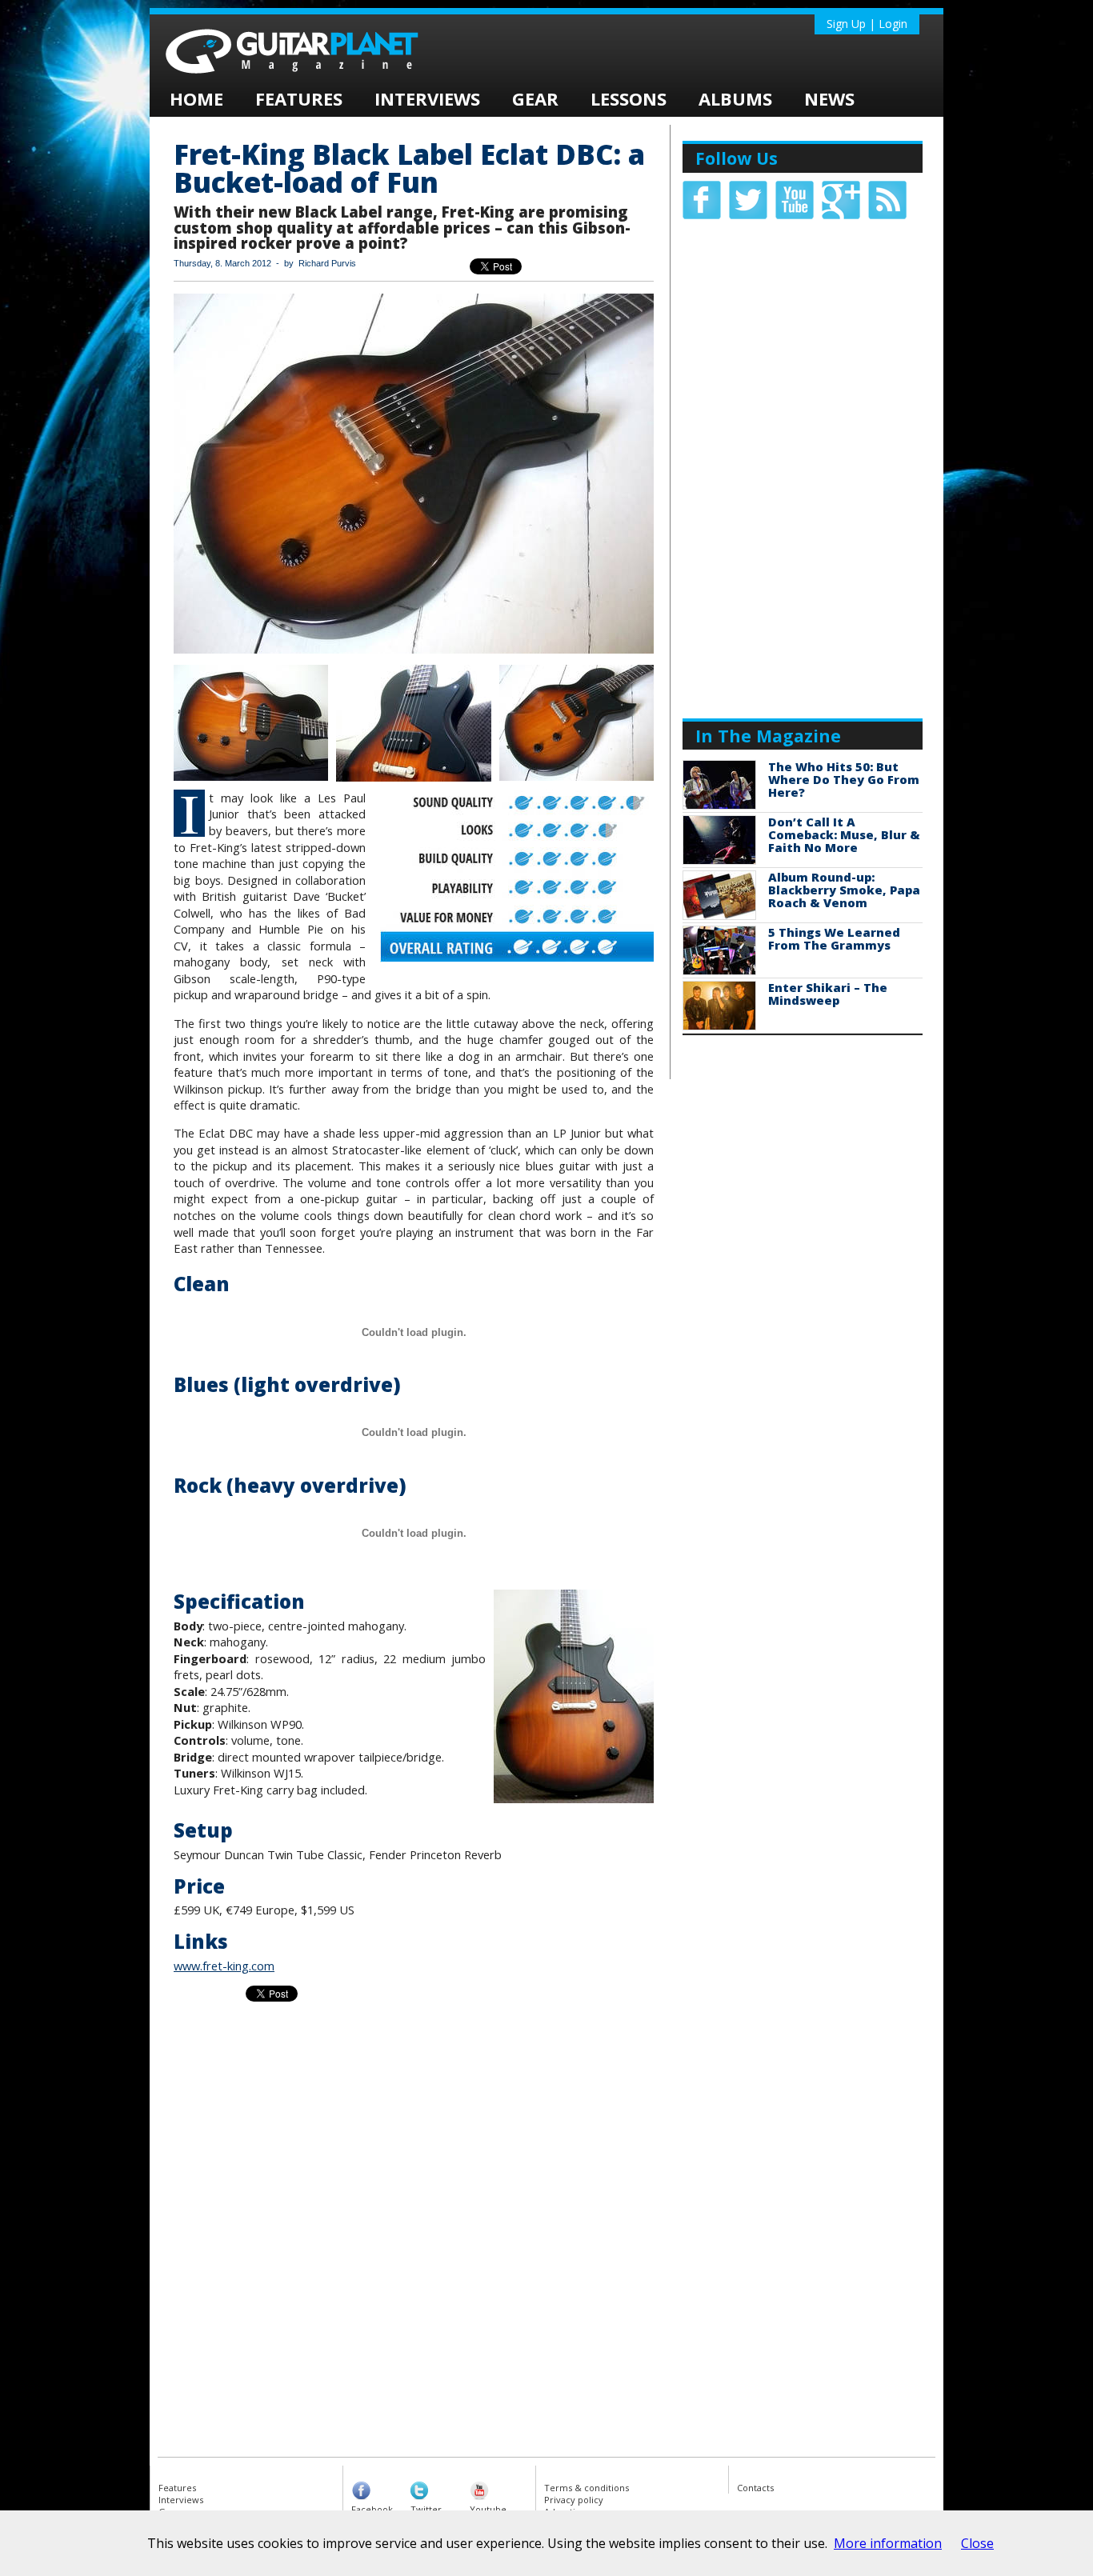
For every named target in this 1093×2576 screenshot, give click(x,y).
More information (888, 2543)
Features (299, 98)
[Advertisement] (803, 467)
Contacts (755, 2488)
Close (977, 2543)
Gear (535, 98)
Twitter (426, 2509)
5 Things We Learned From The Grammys (834, 938)
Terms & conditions (587, 2488)
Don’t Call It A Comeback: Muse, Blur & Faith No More (844, 834)
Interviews (427, 98)
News (829, 98)
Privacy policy (574, 2500)
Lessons (629, 98)
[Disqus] (546, 2238)
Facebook (372, 2509)
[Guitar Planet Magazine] (322, 79)
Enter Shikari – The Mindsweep (828, 994)
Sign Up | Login (867, 24)
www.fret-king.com (224, 1966)
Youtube (488, 2509)
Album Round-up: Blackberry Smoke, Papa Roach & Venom (844, 890)
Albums (735, 98)
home (196, 98)
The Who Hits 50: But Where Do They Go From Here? (844, 779)
